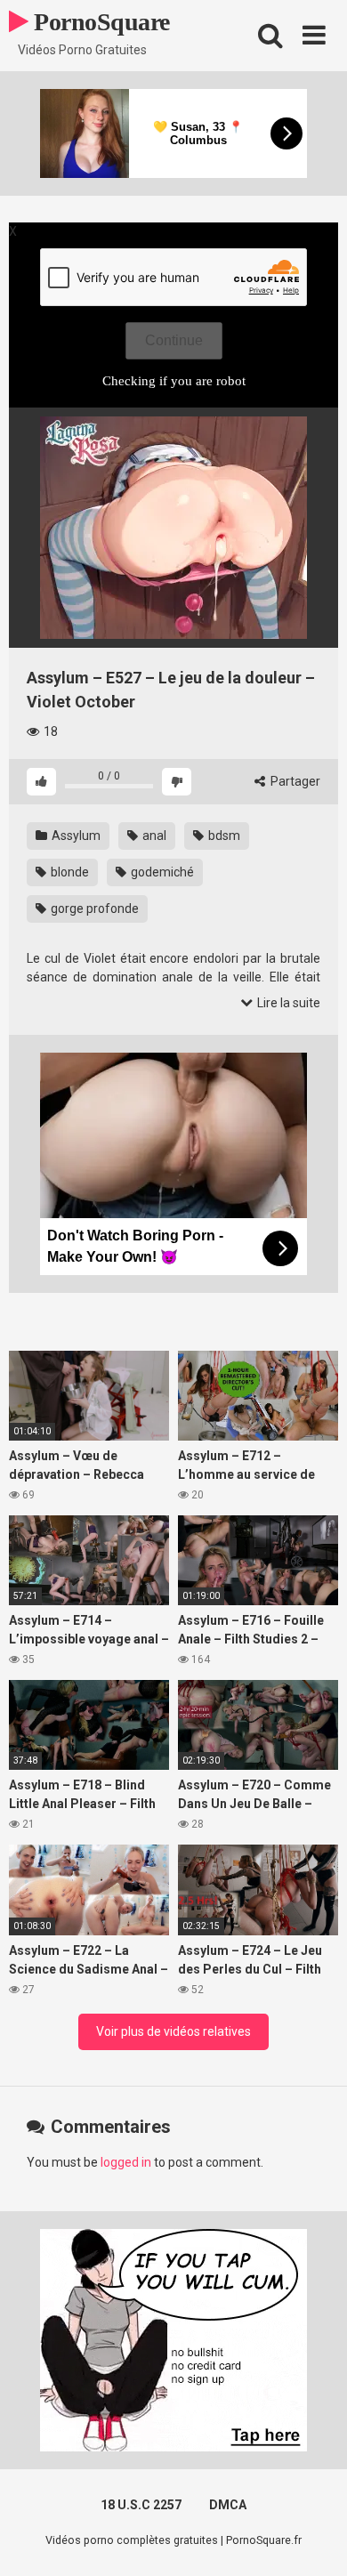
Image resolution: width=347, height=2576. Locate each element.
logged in (126, 2162)
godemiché (161, 872)
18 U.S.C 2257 (141, 2505)
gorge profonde (93, 908)
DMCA (228, 2505)
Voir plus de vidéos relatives (173, 2031)
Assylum (75, 836)
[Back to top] (314, 2540)
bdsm (223, 836)
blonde (69, 872)
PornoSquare (99, 22)
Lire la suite (287, 1003)
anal (153, 836)
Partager (294, 781)
